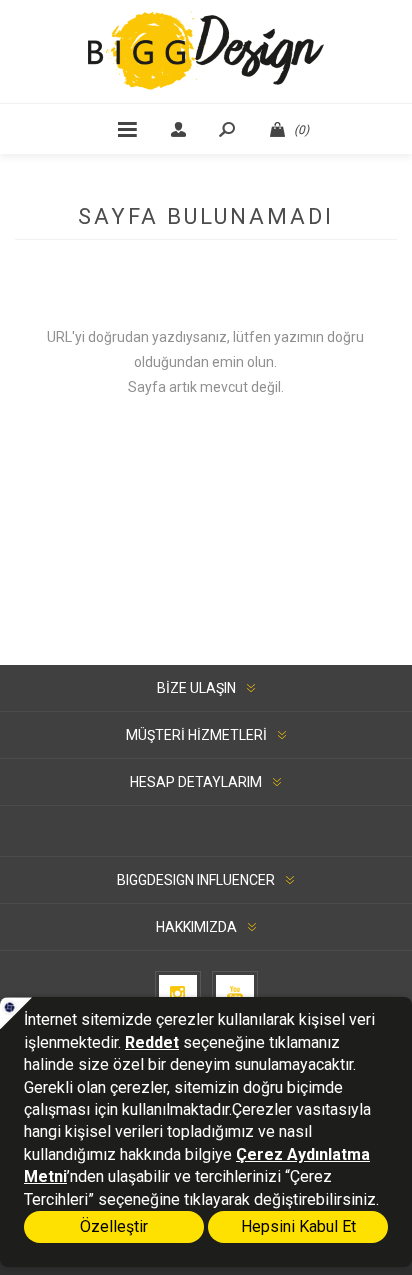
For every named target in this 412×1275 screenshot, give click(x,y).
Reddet (152, 1042)
